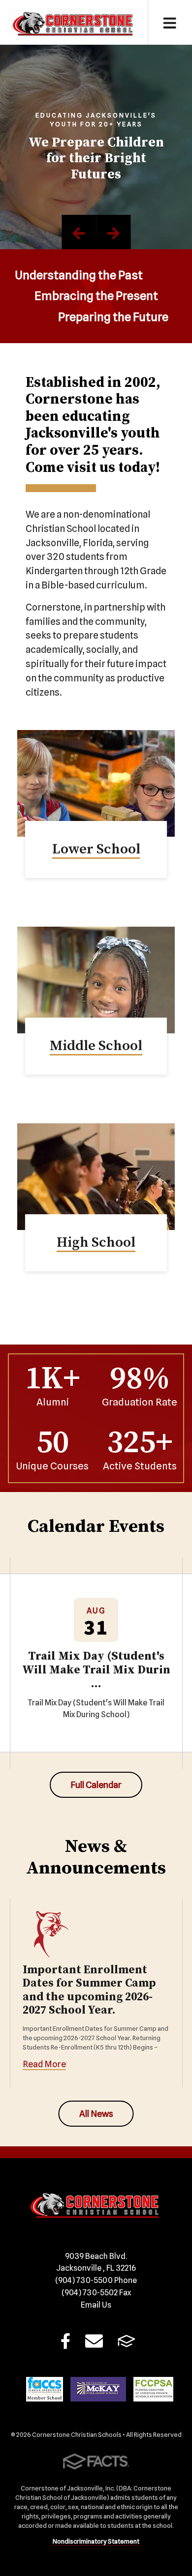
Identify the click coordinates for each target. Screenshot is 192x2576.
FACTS (127, 2344)
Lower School (96, 849)
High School (96, 1243)
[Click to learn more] (96, 783)
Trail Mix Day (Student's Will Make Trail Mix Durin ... (96, 1670)
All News (96, 2114)
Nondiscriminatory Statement (96, 2541)
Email (94, 2344)
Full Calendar (96, 1785)
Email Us (96, 2305)
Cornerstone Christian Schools (74, 22)
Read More (44, 2064)
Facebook (65, 2344)
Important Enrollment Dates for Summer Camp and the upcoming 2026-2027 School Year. (89, 1991)
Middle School (96, 1046)
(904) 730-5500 (96, 2280)
